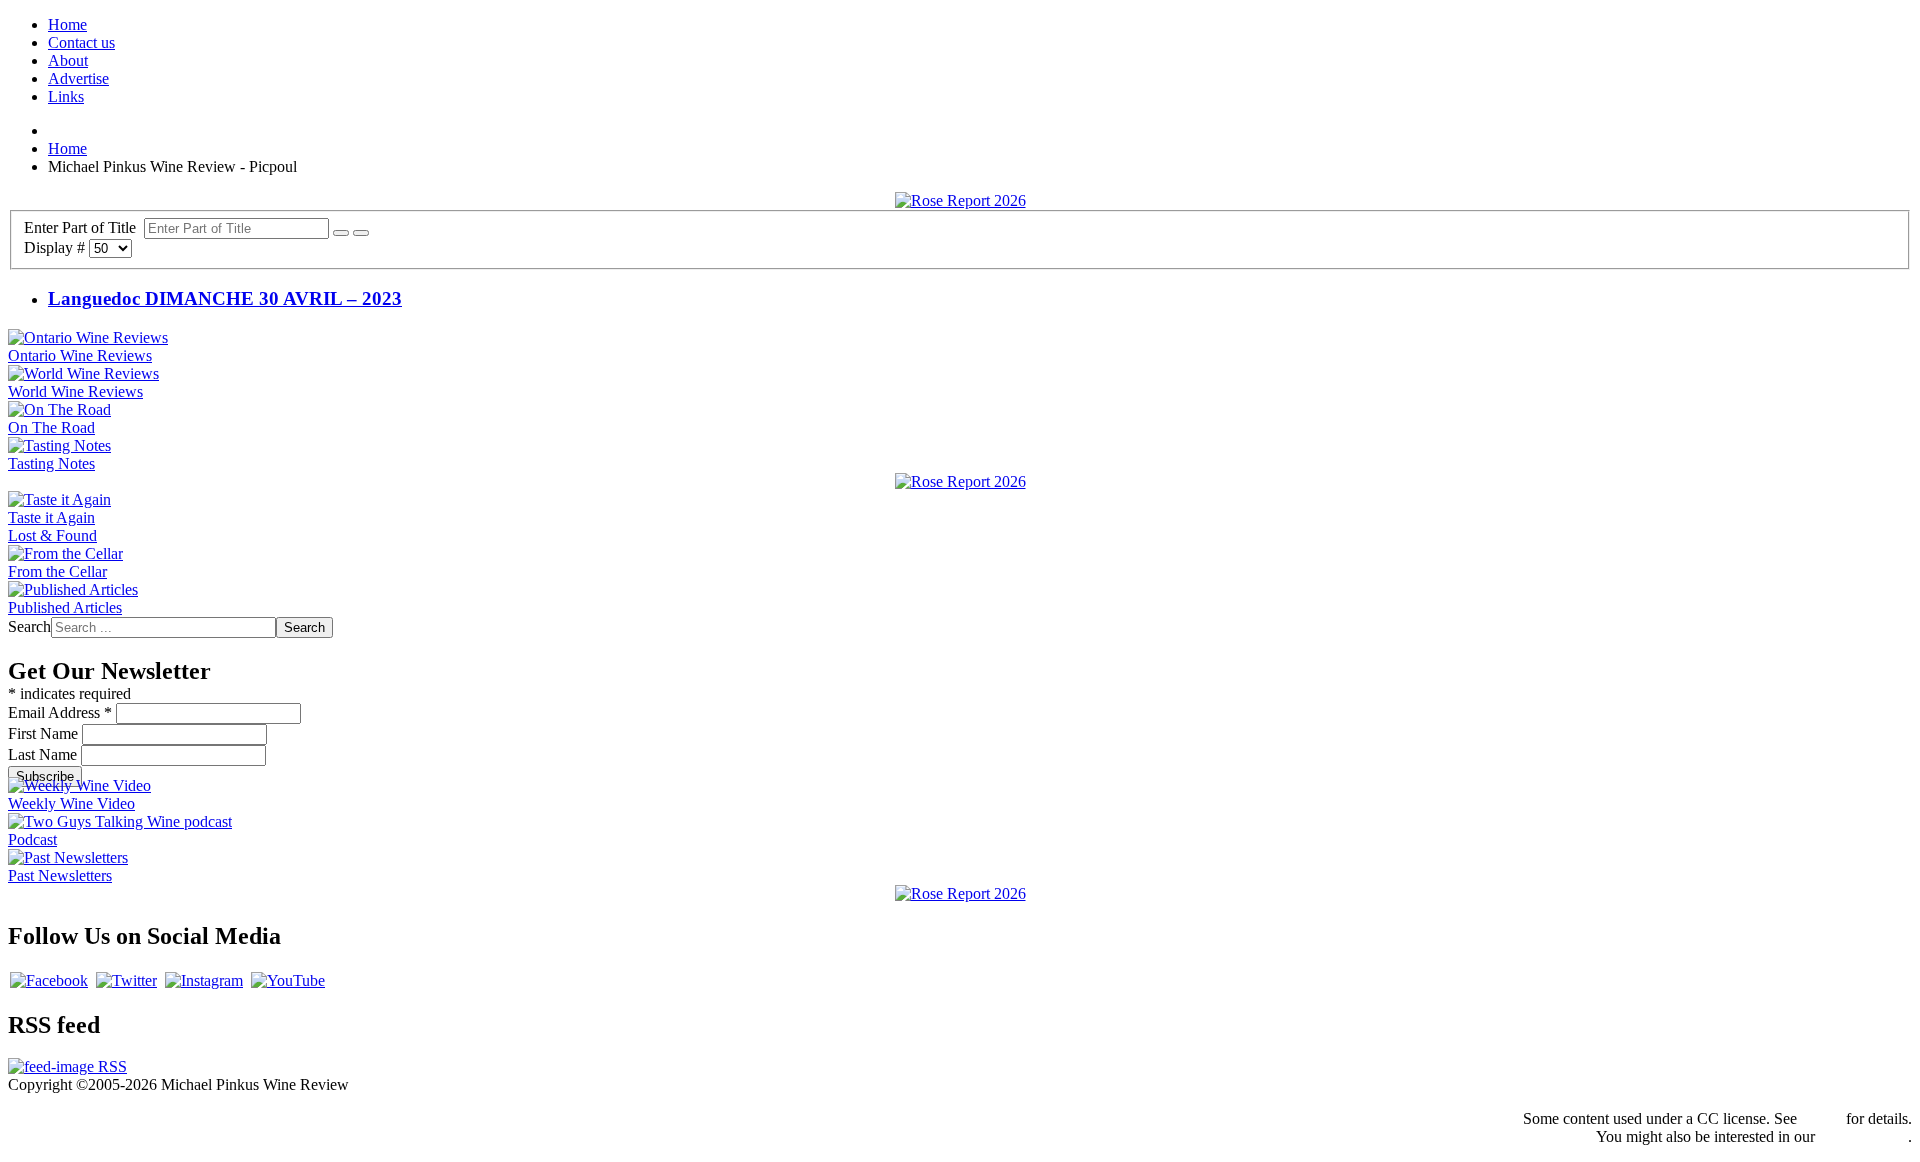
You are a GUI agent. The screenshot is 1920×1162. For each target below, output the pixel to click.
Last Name (44, 754)
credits (1821, 1118)
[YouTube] (288, 980)
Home (67, 24)
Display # (56, 247)
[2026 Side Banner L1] (960, 481)
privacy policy (1863, 1136)
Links (66, 96)
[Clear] (361, 233)
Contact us (81, 42)
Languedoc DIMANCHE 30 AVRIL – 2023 (225, 298)
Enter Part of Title (84, 227)
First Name (45, 733)
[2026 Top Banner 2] (960, 200)
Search (29, 626)
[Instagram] (204, 980)
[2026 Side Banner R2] (960, 893)
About (68, 60)
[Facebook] (49, 980)
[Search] (341, 233)
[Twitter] (126, 980)
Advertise (78, 78)
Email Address (60, 712)
